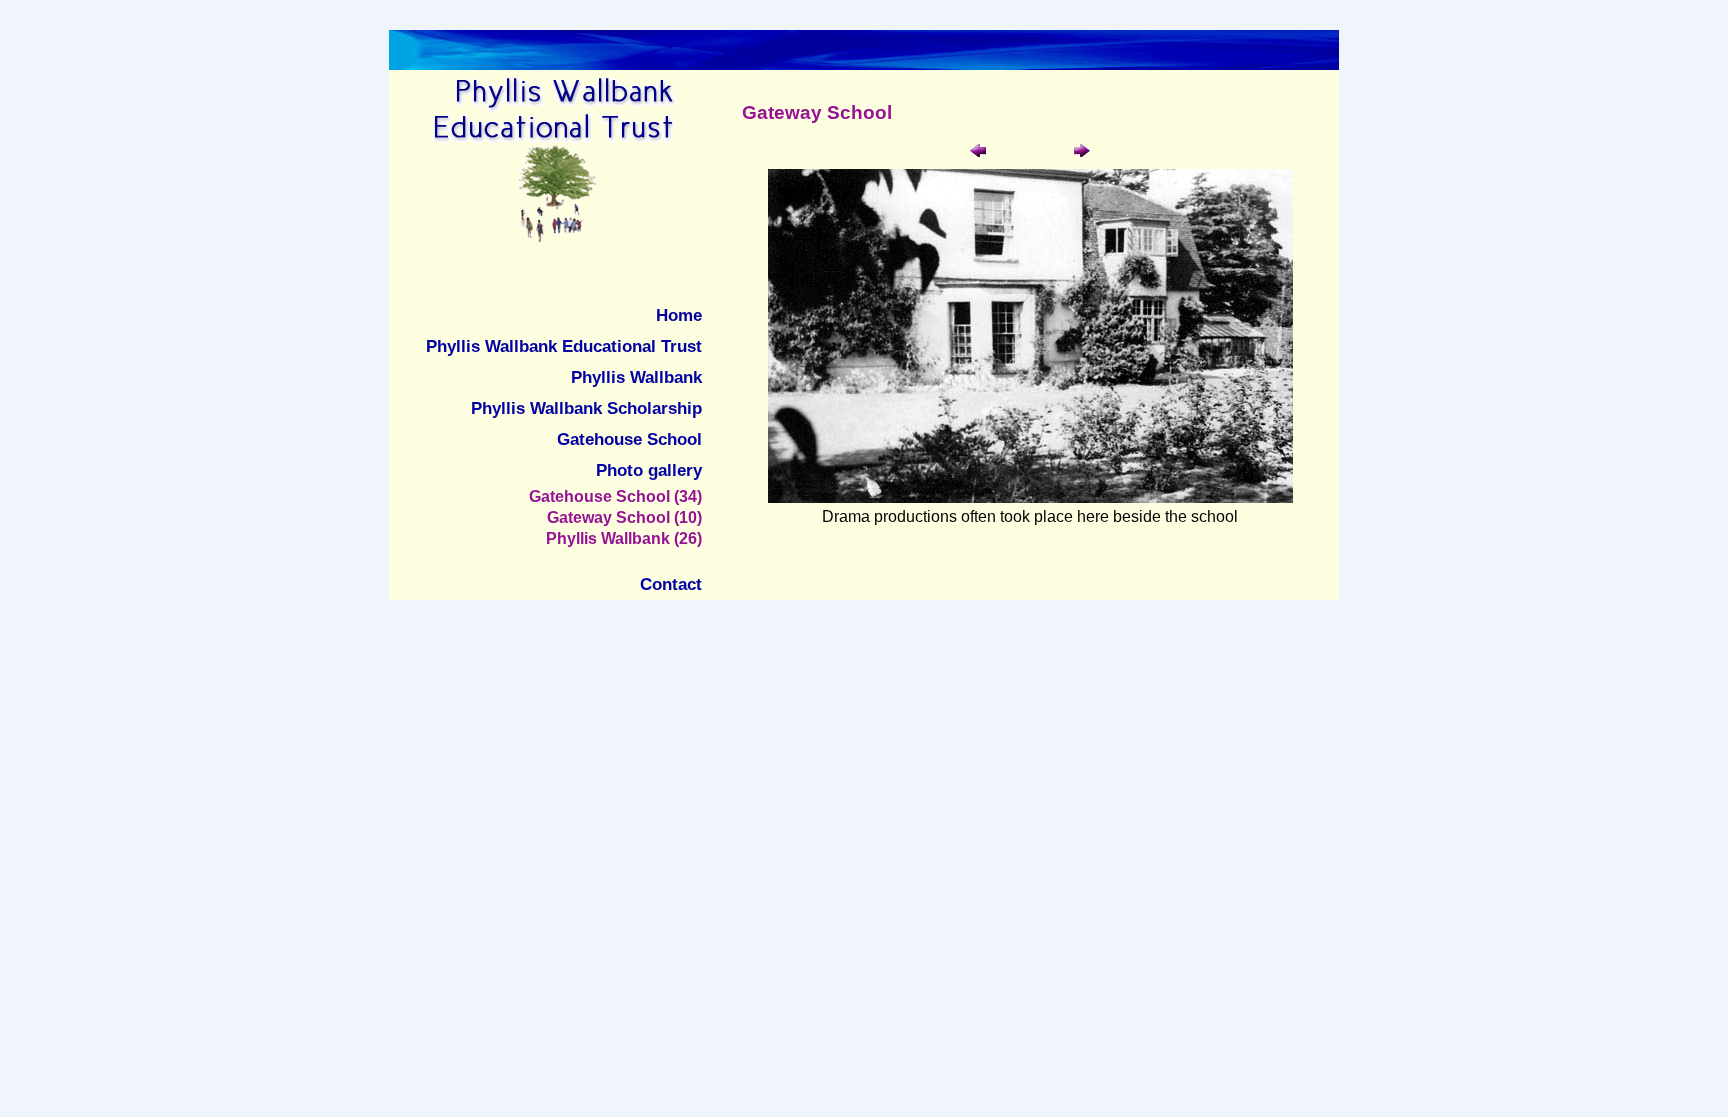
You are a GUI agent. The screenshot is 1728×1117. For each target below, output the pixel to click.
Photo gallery (649, 470)
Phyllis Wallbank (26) (624, 538)
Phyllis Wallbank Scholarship (586, 408)
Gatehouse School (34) (615, 496)
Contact (671, 584)
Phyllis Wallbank (636, 377)
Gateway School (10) (624, 517)
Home (679, 315)
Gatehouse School (629, 439)
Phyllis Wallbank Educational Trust (564, 346)
